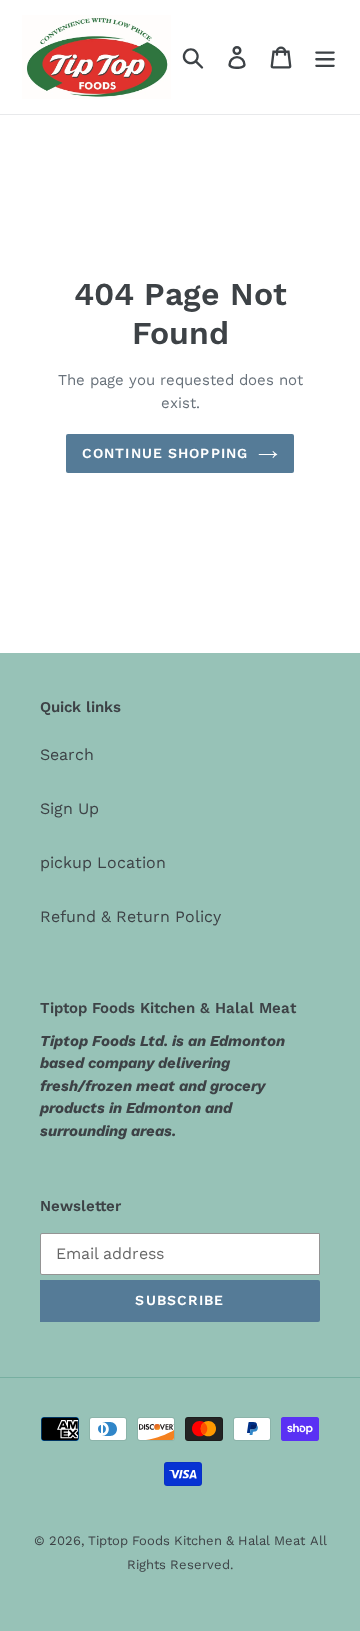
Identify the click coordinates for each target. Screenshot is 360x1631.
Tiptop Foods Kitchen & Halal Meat (196, 1540)
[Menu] (325, 57)
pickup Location (103, 862)
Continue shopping (165, 453)
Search (67, 754)
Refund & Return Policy (130, 916)
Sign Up (69, 808)
